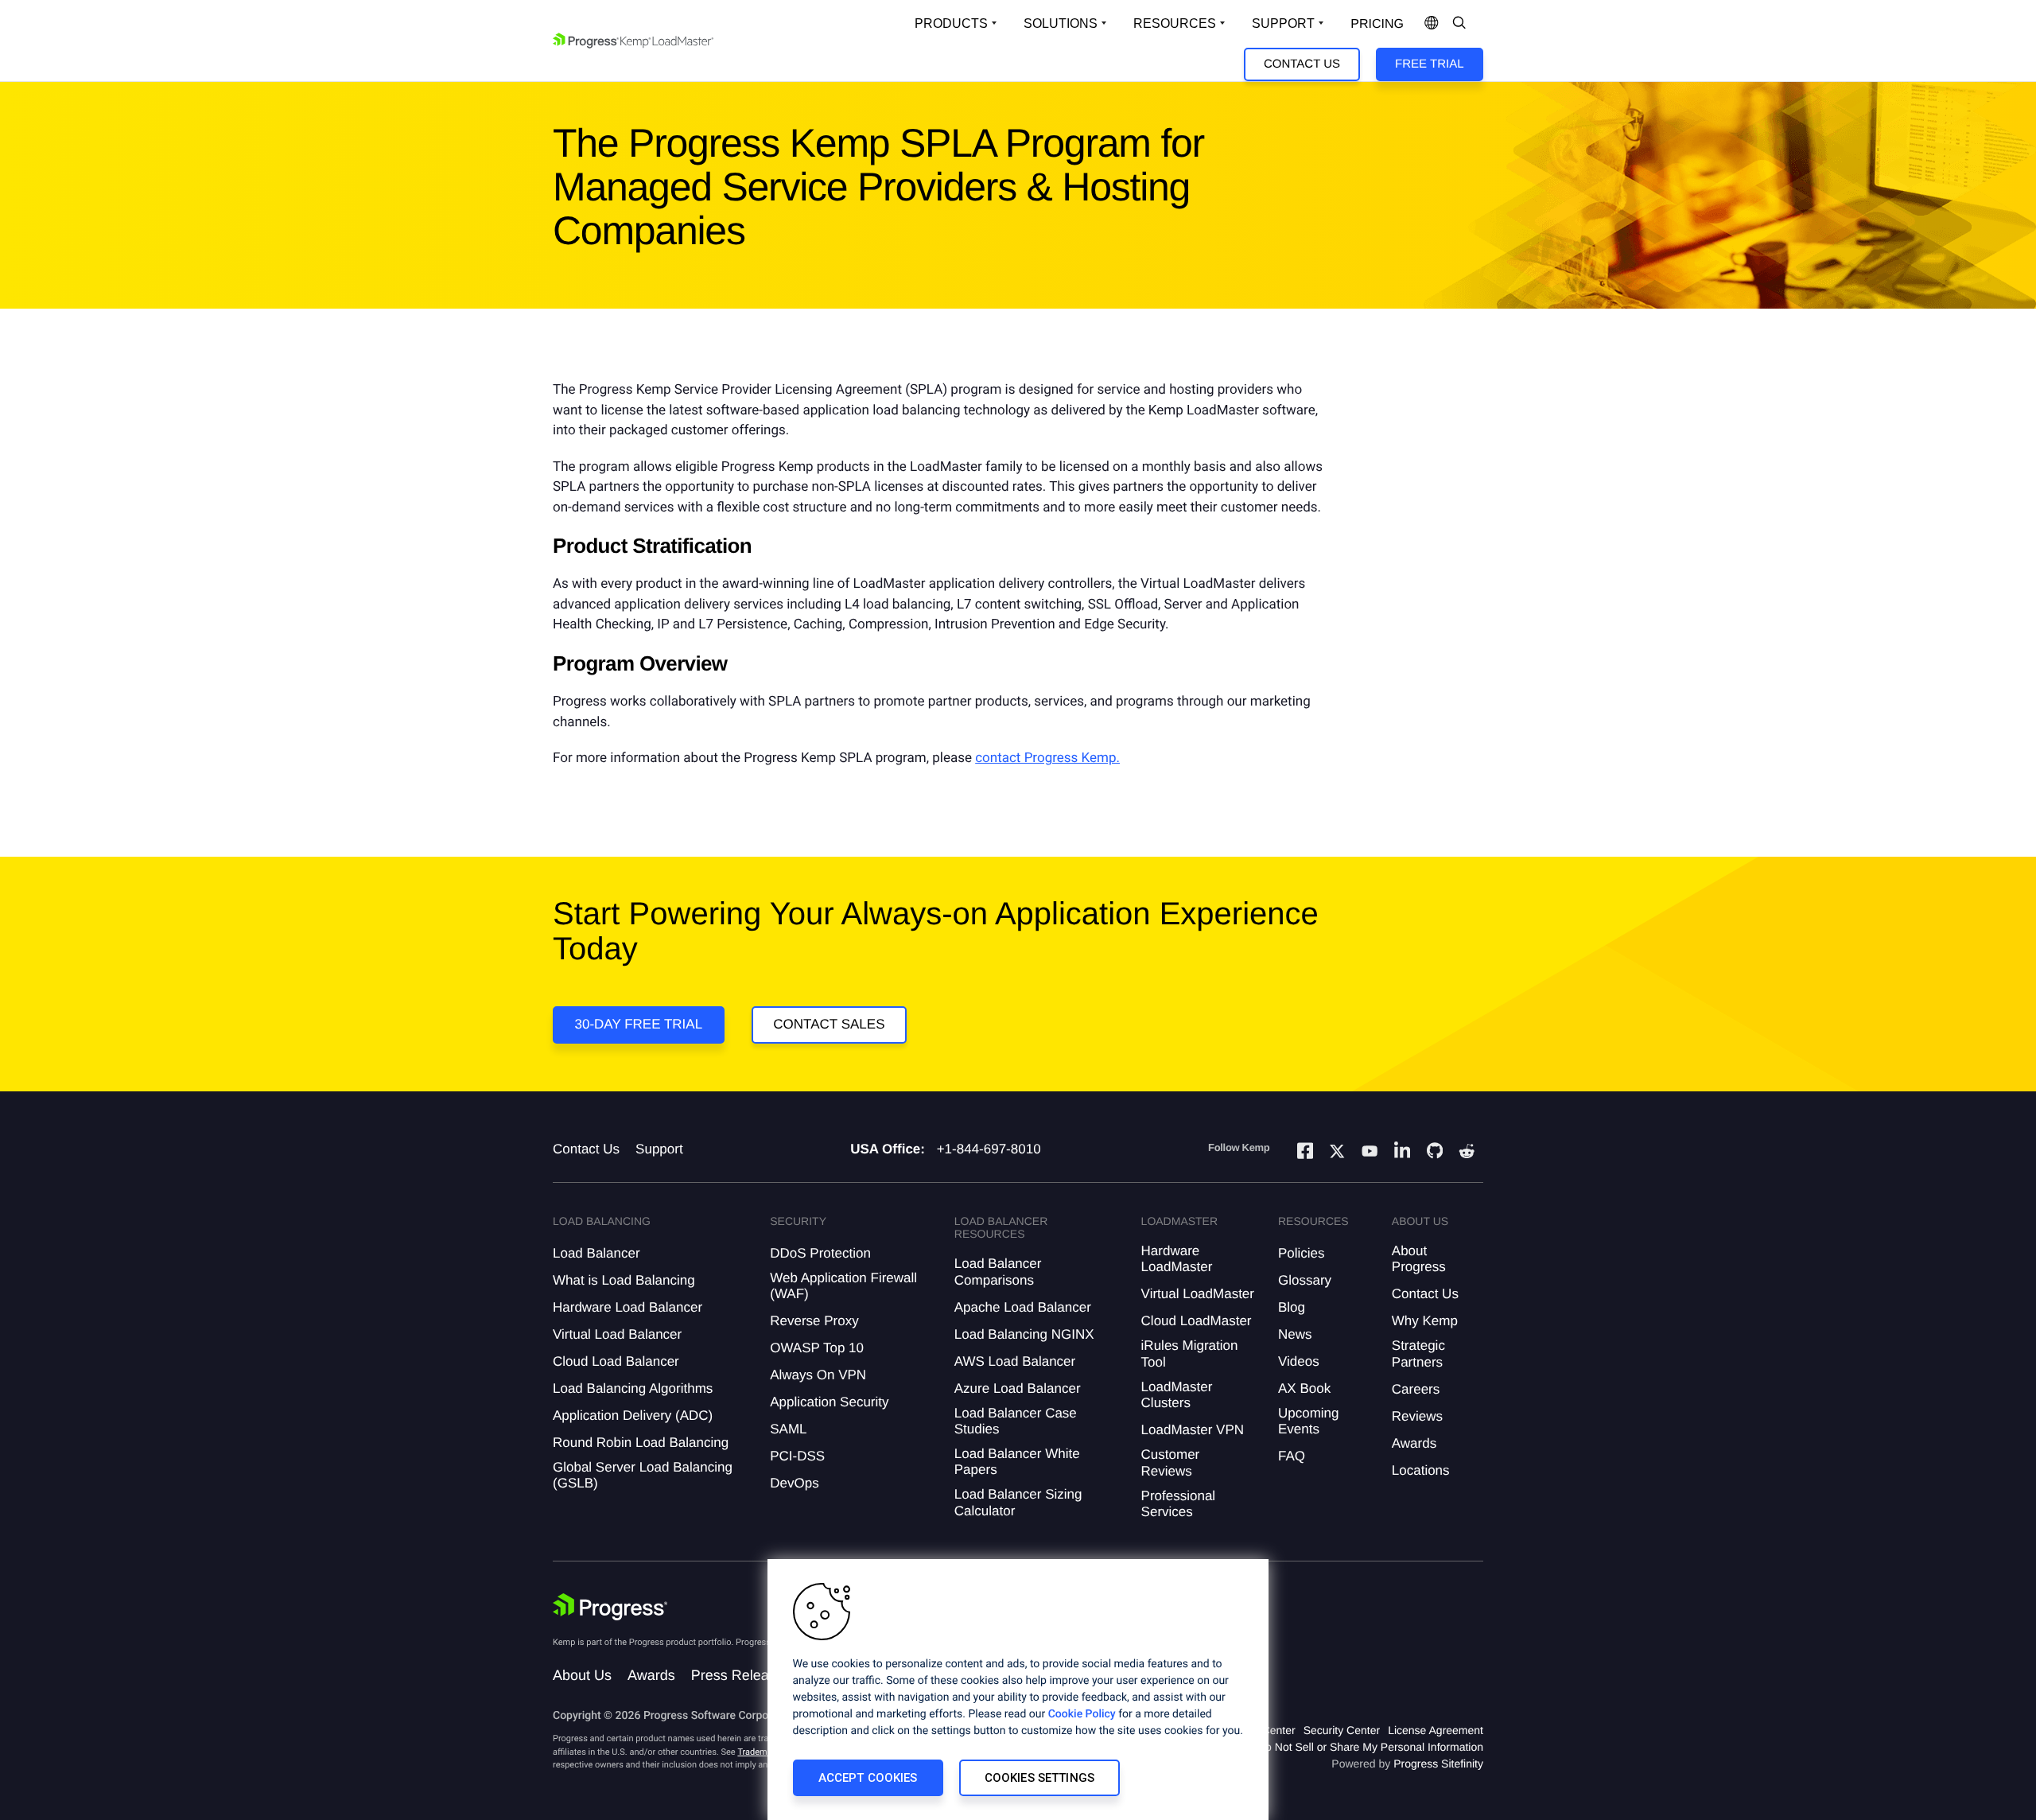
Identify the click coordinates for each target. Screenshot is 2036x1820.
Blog (1292, 1307)
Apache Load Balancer (1023, 1307)
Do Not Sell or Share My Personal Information (1370, 1747)
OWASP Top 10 (817, 1348)
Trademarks (760, 1752)
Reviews (1417, 1416)
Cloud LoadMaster (1197, 1321)
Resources (1175, 23)
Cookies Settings (1039, 1778)
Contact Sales (829, 1024)
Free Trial (1429, 64)
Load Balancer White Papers (1017, 1462)
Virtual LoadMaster (1198, 1294)
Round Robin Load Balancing (641, 1443)
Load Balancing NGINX (1024, 1334)
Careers (1416, 1389)
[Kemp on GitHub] (1435, 1153)
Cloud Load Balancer (616, 1361)
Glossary (1305, 1280)
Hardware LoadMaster (1177, 1259)
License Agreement (1436, 1730)
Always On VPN (818, 1375)
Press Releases (741, 1675)
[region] (1018, 1690)
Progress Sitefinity (1438, 1764)
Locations (1421, 1470)
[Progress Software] (610, 1607)
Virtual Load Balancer (617, 1334)
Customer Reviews (1171, 1462)
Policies (1302, 1253)
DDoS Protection (820, 1253)
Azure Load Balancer (1018, 1388)
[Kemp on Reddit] (1467, 1153)
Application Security (829, 1402)
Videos (1299, 1361)
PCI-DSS (797, 1456)
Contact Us (1302, 64)
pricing (1377, 24)
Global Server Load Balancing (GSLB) (643, 1475)
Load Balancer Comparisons (998, 1272)
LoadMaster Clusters (1177, 1395)
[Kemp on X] (1337, 1153)
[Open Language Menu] (1432, 24)
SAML (788, 1429)
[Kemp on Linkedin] (1402, 1153)
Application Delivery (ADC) (633, 1416)
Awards (1414, 1443)
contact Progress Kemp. (1047, 758)
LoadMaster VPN (1193, 1430)
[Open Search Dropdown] (1459, 24)
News (1295, 1334)
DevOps (794, 1483)
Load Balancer (596, 1253)
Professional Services (1179, 1504)
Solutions (1061, 23)
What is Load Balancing (624, 1280)
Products (951, 23)
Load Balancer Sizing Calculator (1018, 1502)
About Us (582, 1675)
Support (1283, 23)
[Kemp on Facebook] (1305, 1153)
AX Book (1304, 1388)
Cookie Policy (1082, 1714)
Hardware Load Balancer (628, 1307)
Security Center (1342, 1730)
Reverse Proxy (814, 1321)
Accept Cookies (868, 1778)
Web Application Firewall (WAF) (843, 1286)
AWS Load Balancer (1015, 1361)
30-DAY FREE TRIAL (639, 1024)
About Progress (1419, 1259)
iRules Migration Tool (1190, 1353)
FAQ (1292, 1456)
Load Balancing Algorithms (633, 1388)
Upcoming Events (1309, 1421)
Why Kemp (1425, 1321)
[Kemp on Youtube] (1370, 1153)
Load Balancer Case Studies (1016, 1421)
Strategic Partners (1418, 1353)
